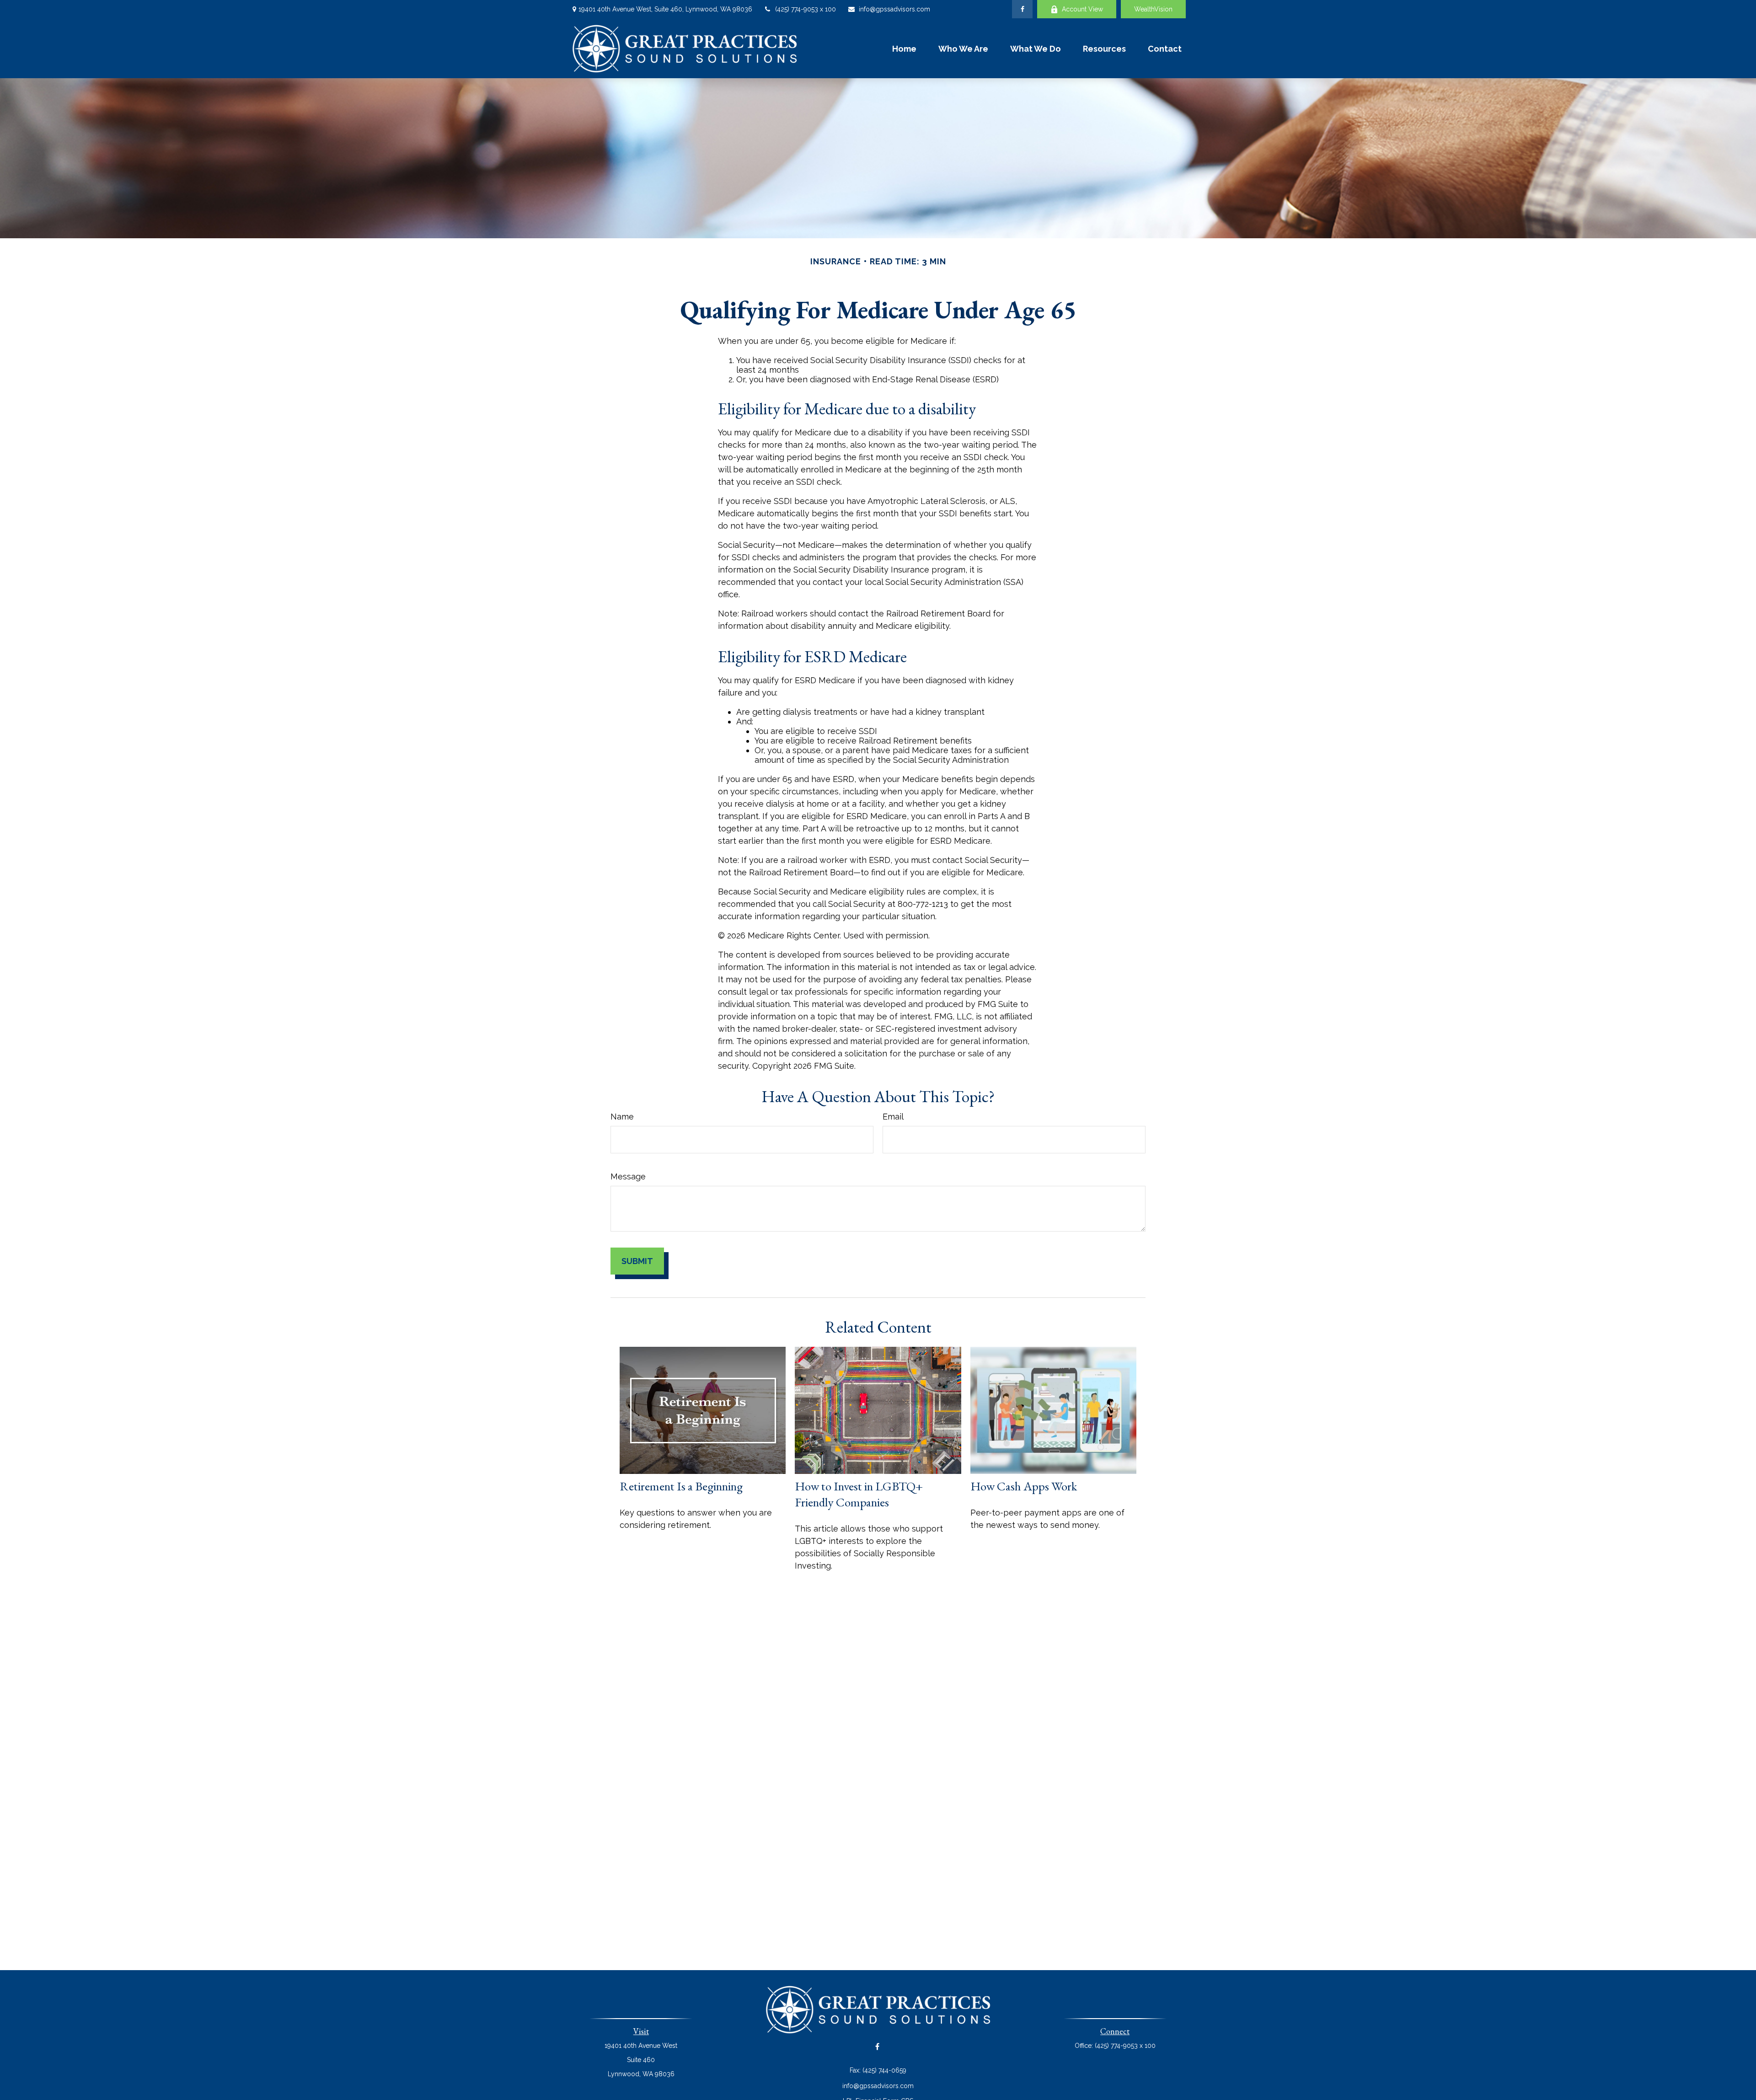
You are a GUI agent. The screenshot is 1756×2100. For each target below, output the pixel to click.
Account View (1082, 9)
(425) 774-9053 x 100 (806, 9)
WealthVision (1153, 9)
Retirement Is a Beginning (681, 1486)
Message (628, 1176)
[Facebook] (1022, 9)
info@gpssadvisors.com (894, 9)
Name (622, 1117)
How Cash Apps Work (1024, 1486)
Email (893, 1117)
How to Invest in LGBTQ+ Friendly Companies (859, 1494)
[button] (904, 48)
